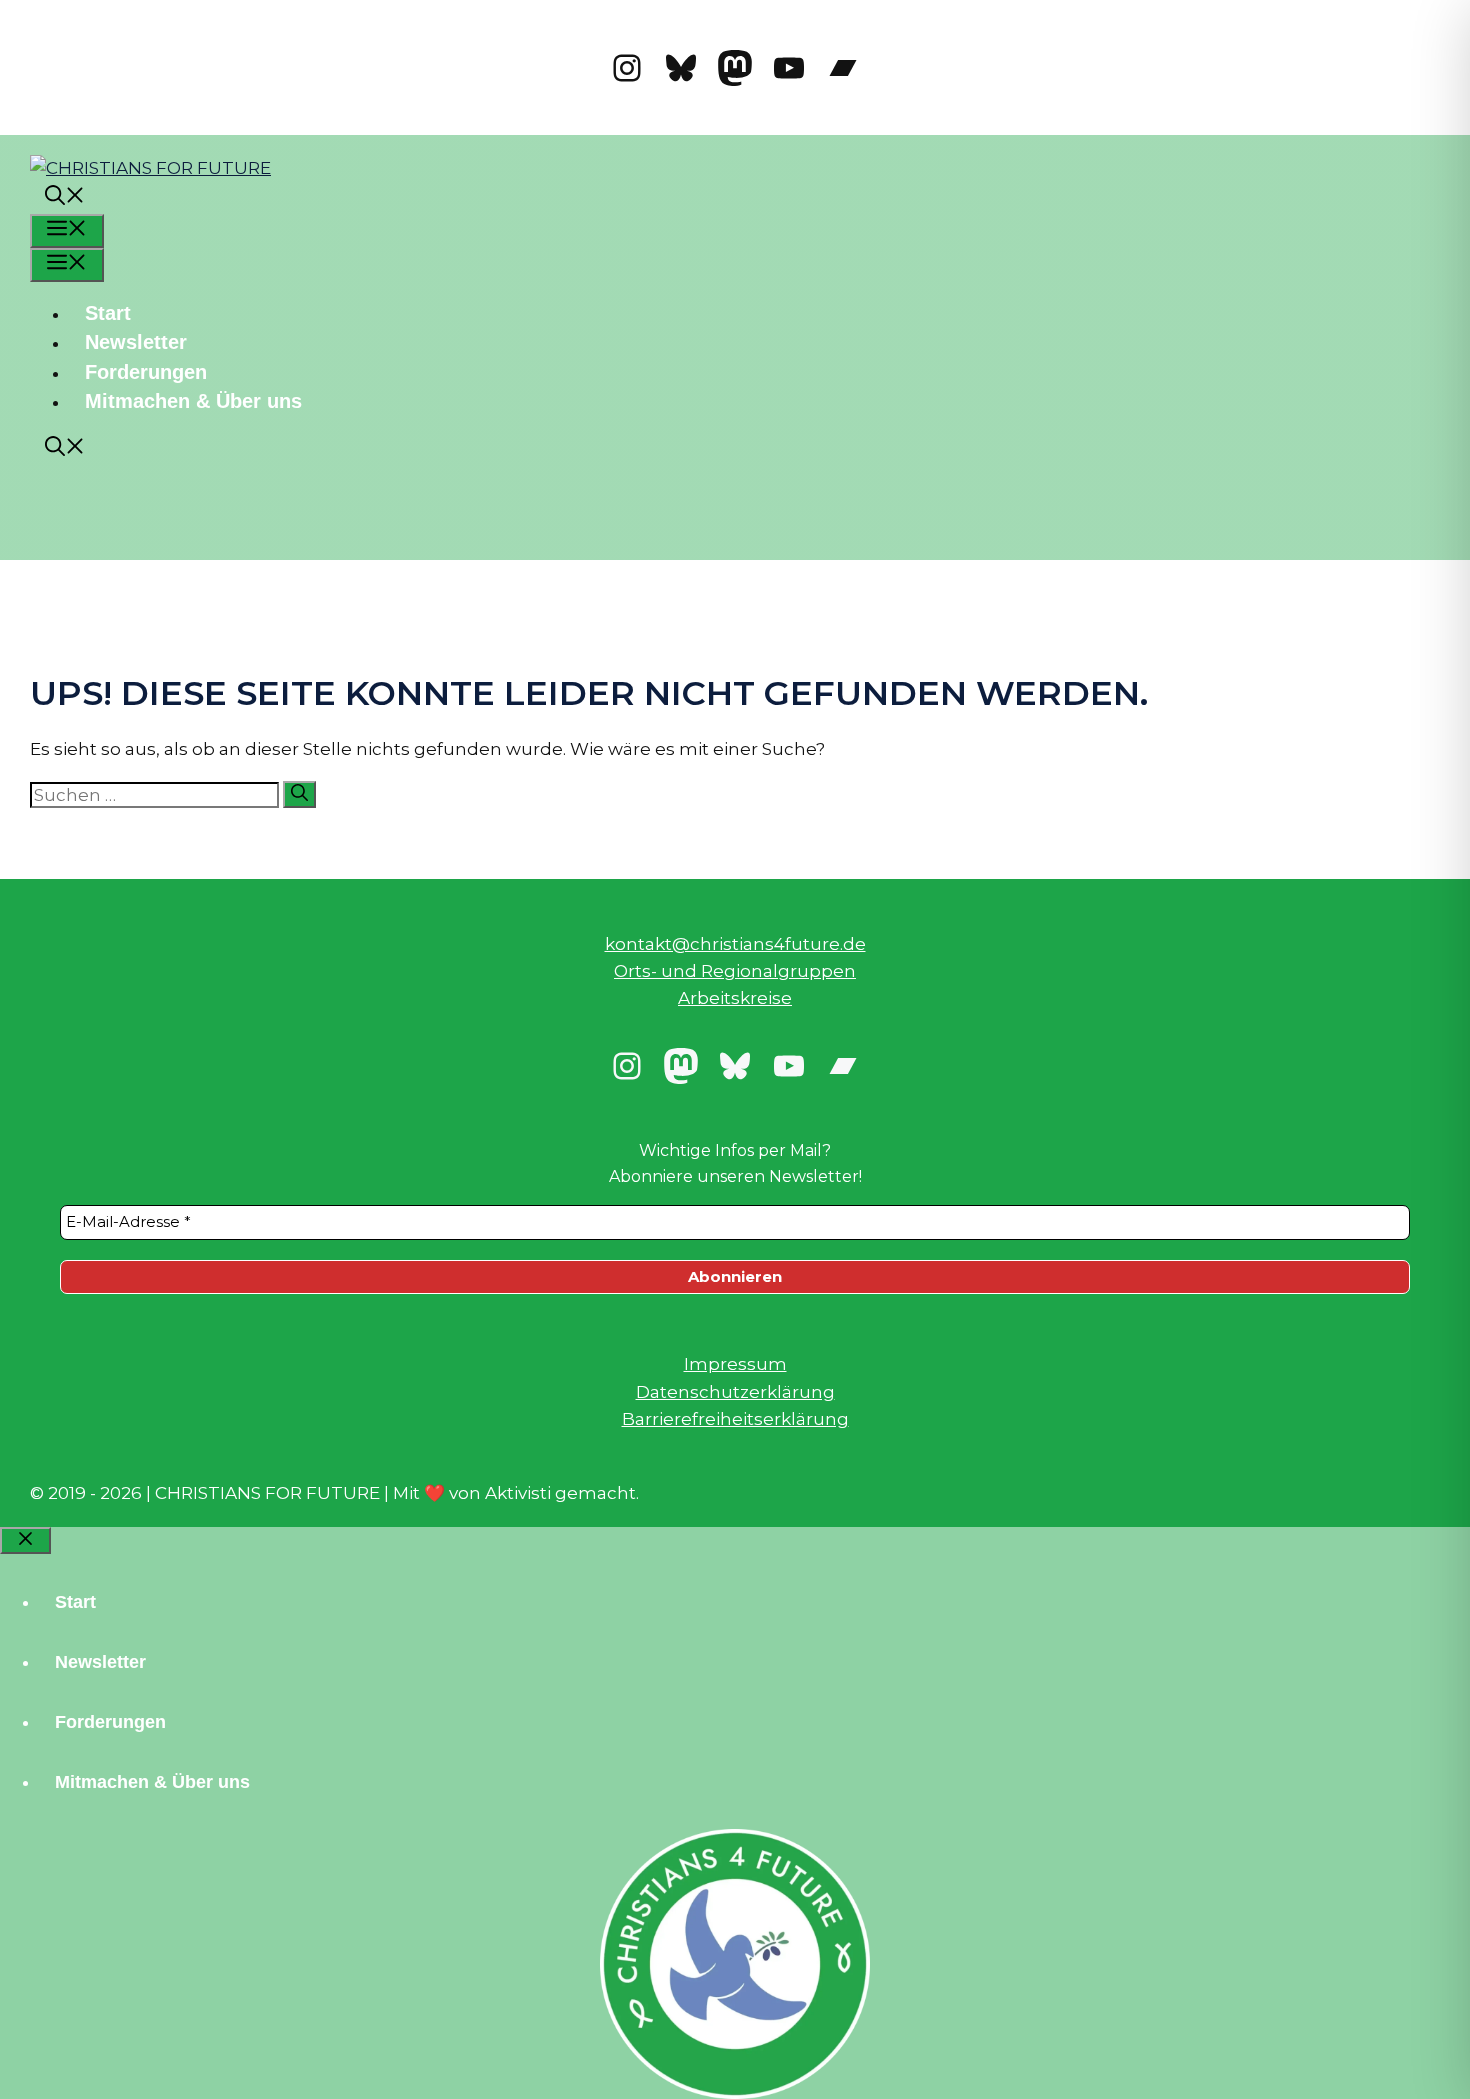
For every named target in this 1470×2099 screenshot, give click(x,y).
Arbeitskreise (735, 998)
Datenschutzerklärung (735, 1392)
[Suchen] (299, 794)
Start (108, 313)
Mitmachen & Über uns (193, 401)
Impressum (735, 1364)
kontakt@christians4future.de (735, 944)
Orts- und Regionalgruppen (735, 971)
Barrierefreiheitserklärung (735, 1419)
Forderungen (146, 372)
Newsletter (136, 342)
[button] (65, 198)
